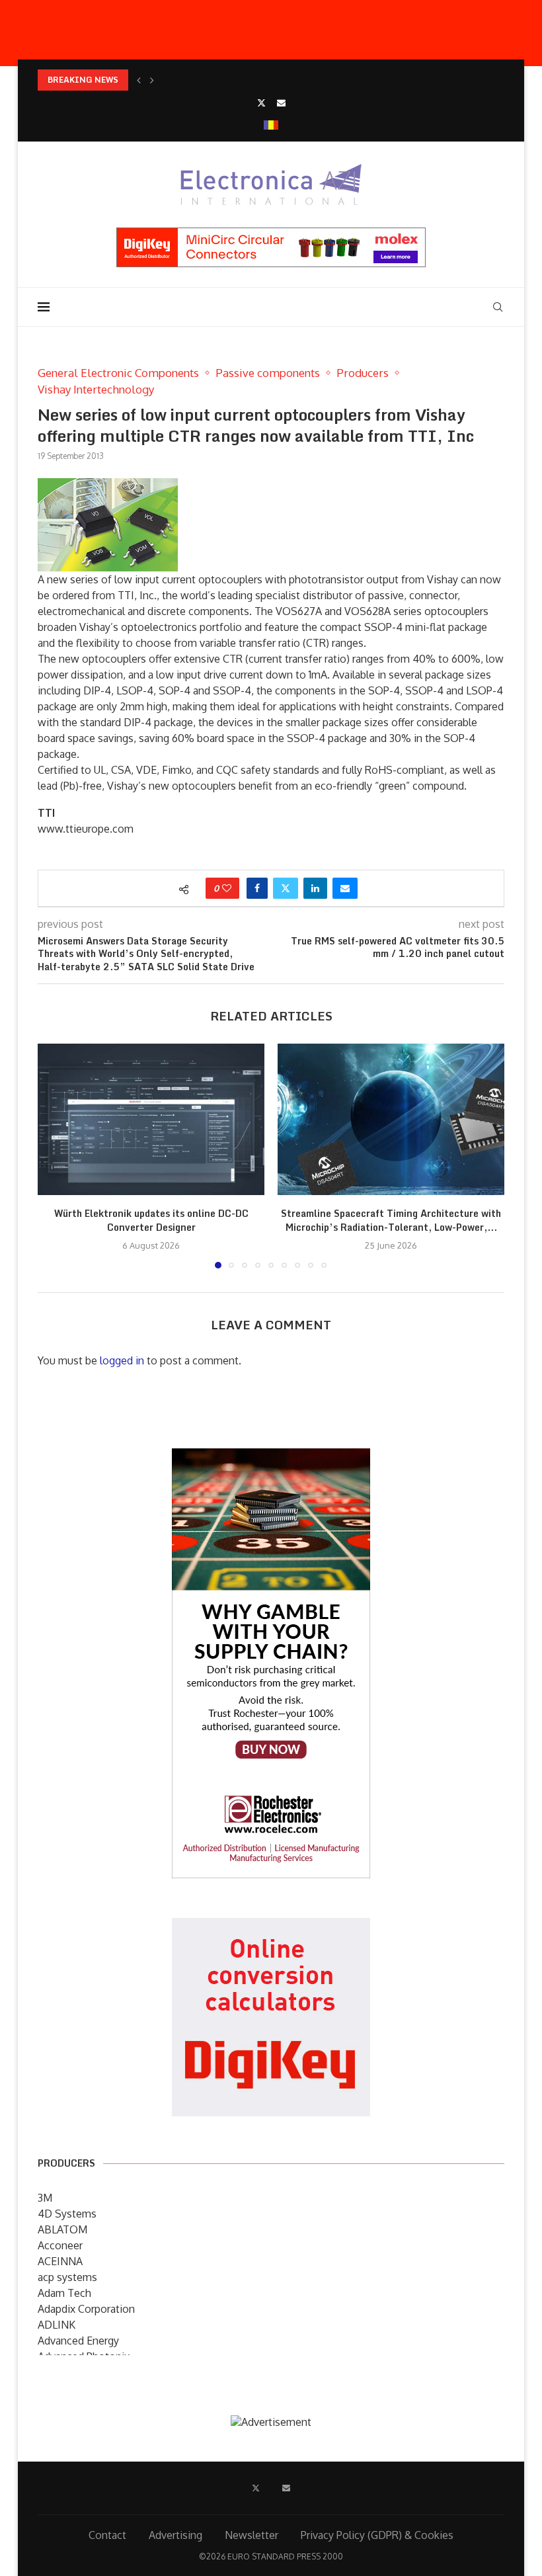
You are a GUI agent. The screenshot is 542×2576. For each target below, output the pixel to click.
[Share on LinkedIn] (315, 888)
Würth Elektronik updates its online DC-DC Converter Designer (151, 1221)
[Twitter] (261, 103)
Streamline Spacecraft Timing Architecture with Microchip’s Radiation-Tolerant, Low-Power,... (391, 1221)
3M (45, 2198)
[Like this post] (227, 888)
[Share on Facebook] (257, 888)
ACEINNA (60, 2261)
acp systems (67, 2277)
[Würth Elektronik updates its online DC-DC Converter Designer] (151, 1119)
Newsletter (252, 2535)
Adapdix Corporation (86, 2309)
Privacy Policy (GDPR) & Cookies (377, 2535)
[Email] (281, 103)
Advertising (175, 2535)
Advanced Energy (78, 2341)
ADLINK (57, 2325)
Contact (107, 2535)
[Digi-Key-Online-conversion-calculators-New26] (271, 1927)
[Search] (498, 307)
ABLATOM (62, 2229)
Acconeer (60, 2245)
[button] (139, 80)
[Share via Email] (345, 888)
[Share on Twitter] (286, 888)
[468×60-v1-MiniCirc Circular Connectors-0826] (271, 234)
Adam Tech (64, 2293)
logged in (122, 1360)
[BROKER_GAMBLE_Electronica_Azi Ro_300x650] (271, 1458)
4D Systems (67, 2214)
